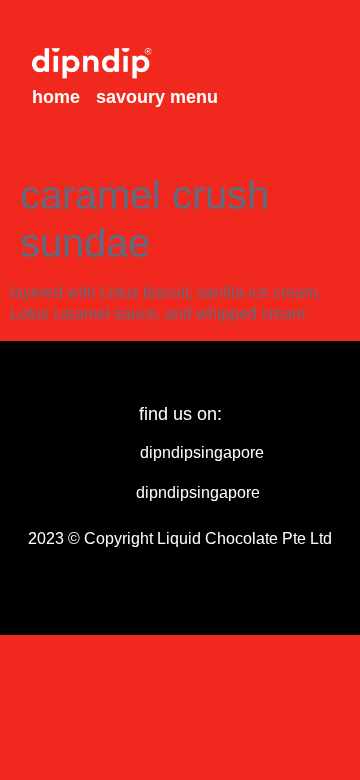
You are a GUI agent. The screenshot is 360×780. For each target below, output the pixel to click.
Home (56, 97)
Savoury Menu (157, 97)
